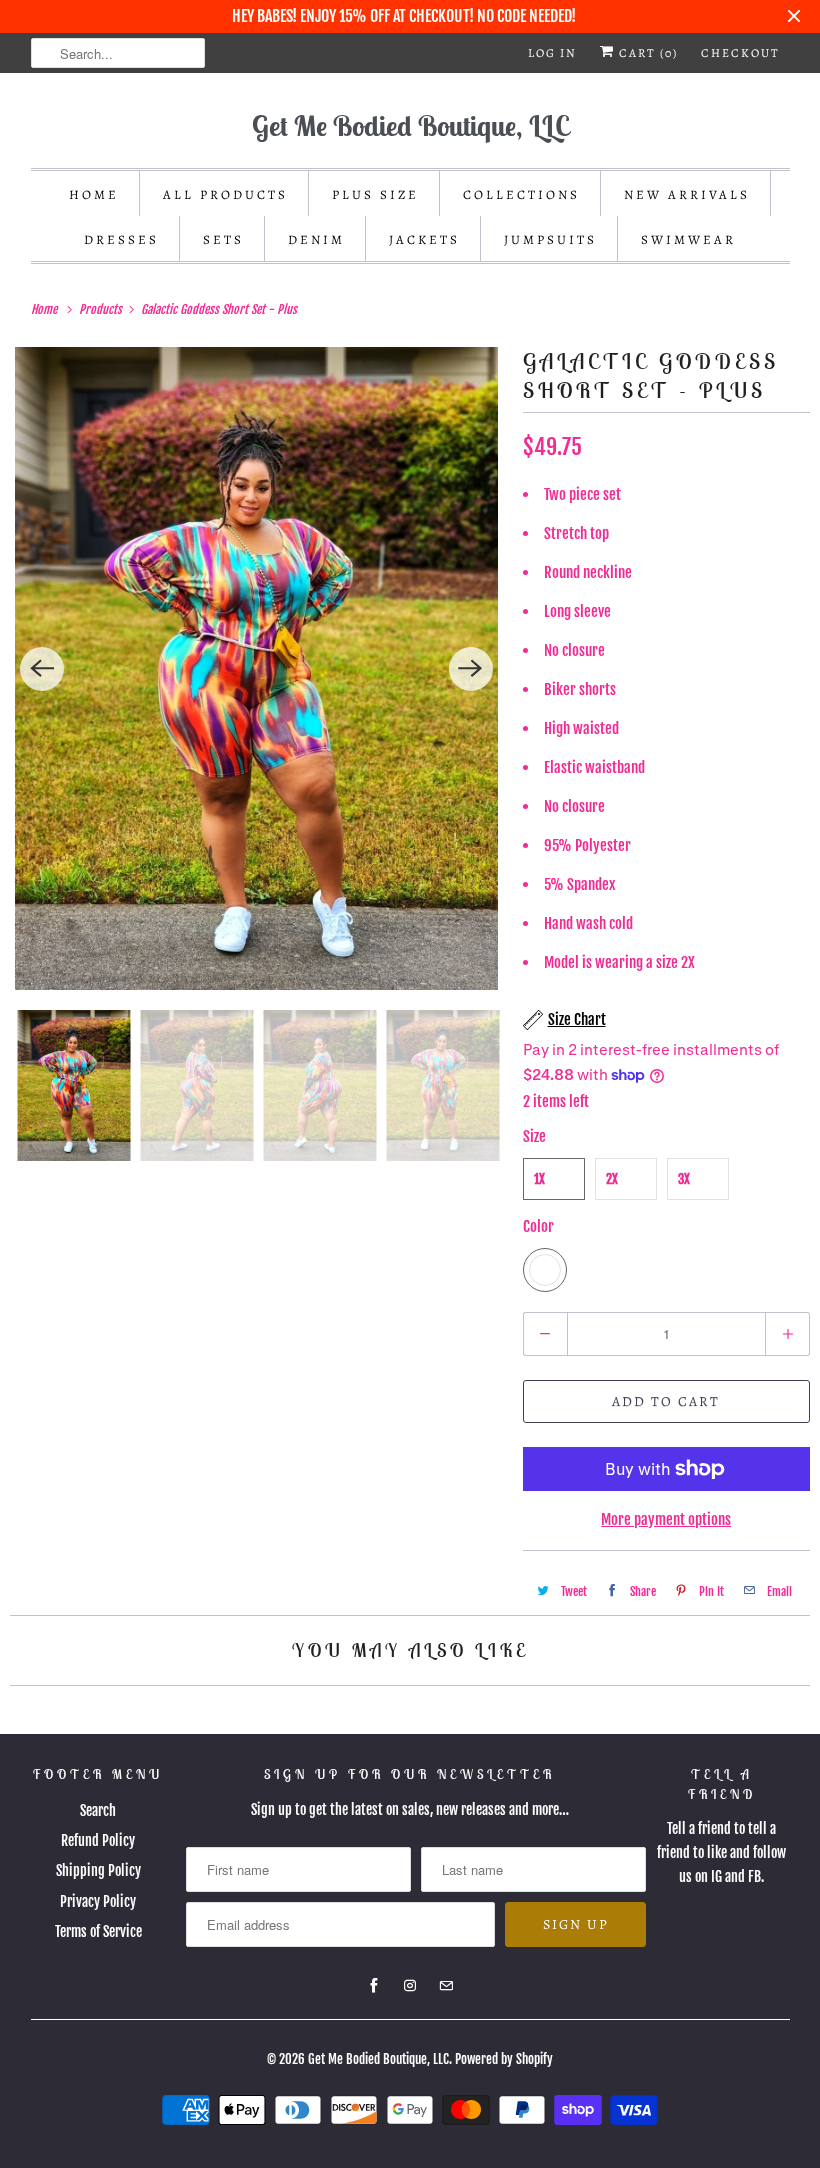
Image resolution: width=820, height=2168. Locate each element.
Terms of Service (98, 1931)
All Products (225, 194)
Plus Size (375, 194)
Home (94, 194)
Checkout (740, 53)
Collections (521, 194)
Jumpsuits (550, 239)
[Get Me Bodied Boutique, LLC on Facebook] (374, 1986)
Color (538, 1226)
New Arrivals (687, 194)
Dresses (121, 239)
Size (534, 1136)
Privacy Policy (98, 1901)
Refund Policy (98, 1840)
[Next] (471, 669)
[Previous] (42, 669)
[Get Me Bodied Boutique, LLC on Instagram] (410, 1986)
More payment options (666, 1519)
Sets (223, 239)
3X (684, 1179)
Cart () (646, 53)
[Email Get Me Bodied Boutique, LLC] (446, 1986)
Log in (552, 53)
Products (102, 309)
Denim (316, 239)
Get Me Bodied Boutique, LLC (378, 2059)
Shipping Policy (98, 1870)
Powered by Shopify (504, 2059)
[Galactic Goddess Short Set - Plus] (256, 668)
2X (612, 1179)
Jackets (424, 239)
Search (98, 1810)
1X (539, 1179)
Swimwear (688, 239)
